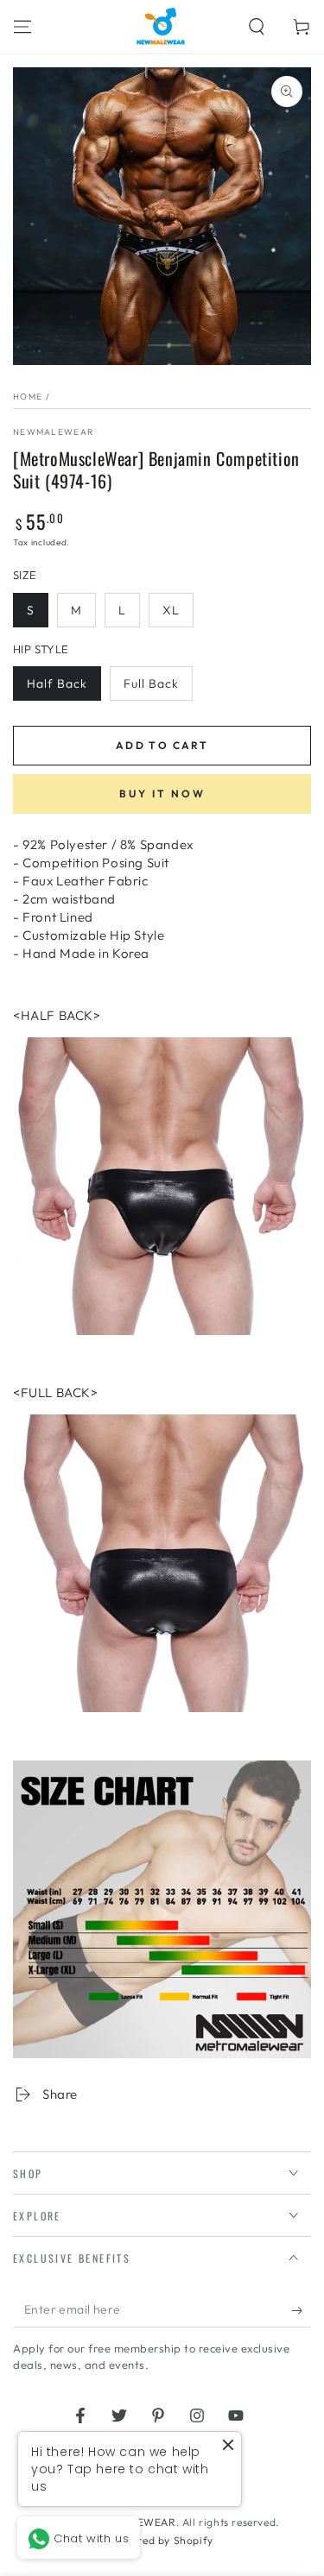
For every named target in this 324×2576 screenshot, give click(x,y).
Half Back (57, 683)
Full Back (151, 683)
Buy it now (162, 794)
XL (171, 610)
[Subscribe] (301, 2310)
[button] (257, 27)
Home (28, 397)
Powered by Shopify (162, 2540)
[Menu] (22, 27)
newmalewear (53, 432)
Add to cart (162, 745)
